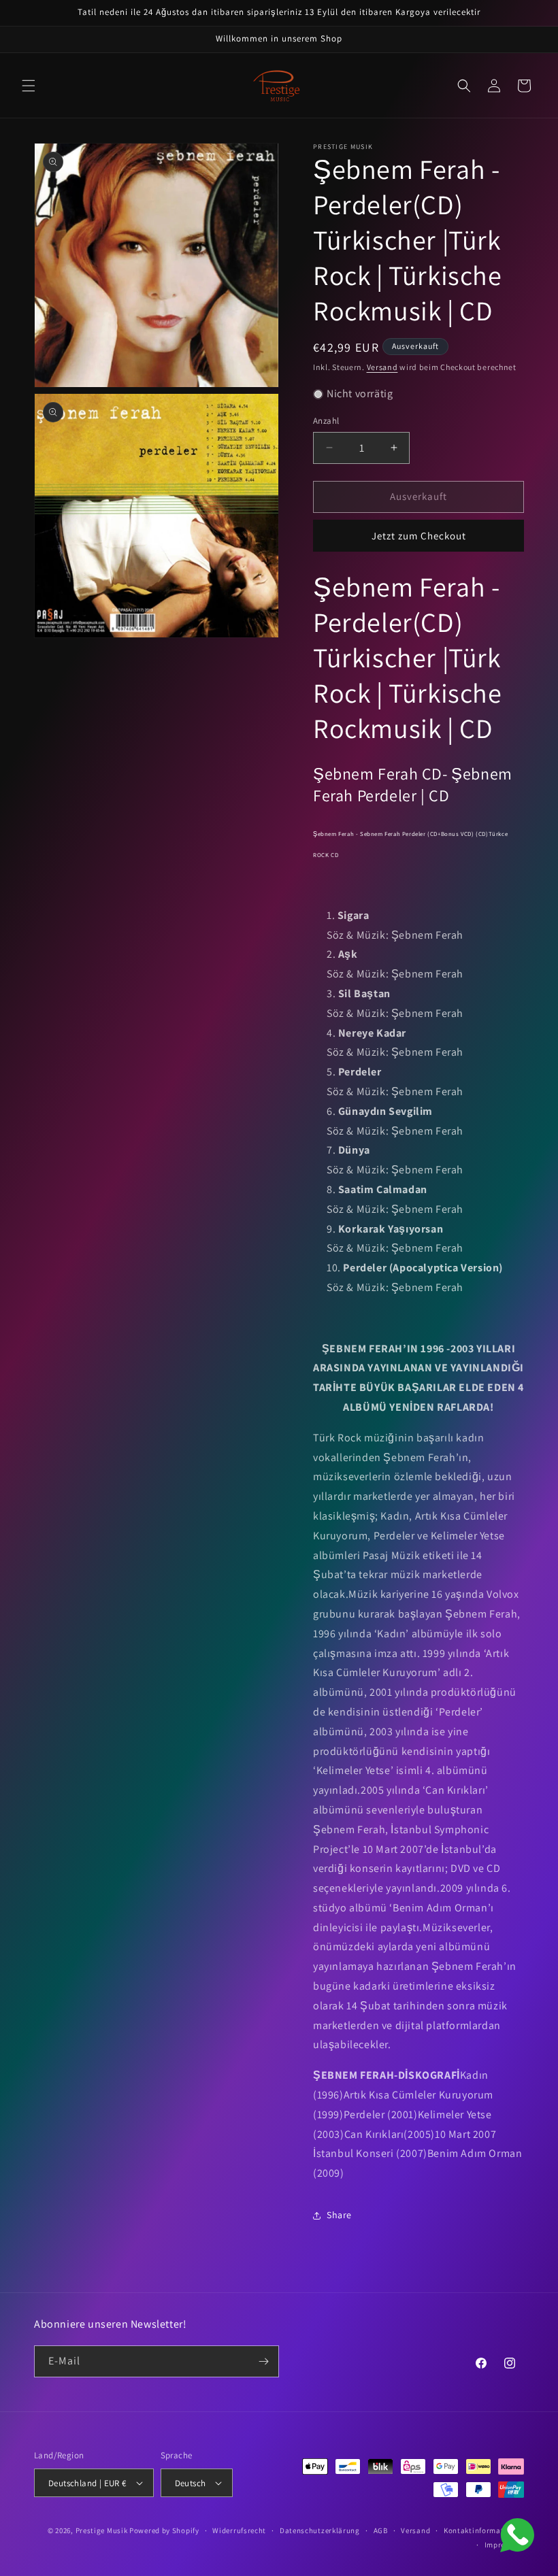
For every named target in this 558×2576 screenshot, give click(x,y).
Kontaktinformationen (484, 2530)
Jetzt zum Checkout (419, 536)
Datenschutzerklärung (320, 2530)
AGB (381, 2530)
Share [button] (339, 2215)
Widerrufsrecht (239, 2530)
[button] (29, 86)
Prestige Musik (102, 2530)
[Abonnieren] (263, 2361)
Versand (382, 367)
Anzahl (326, 421)
